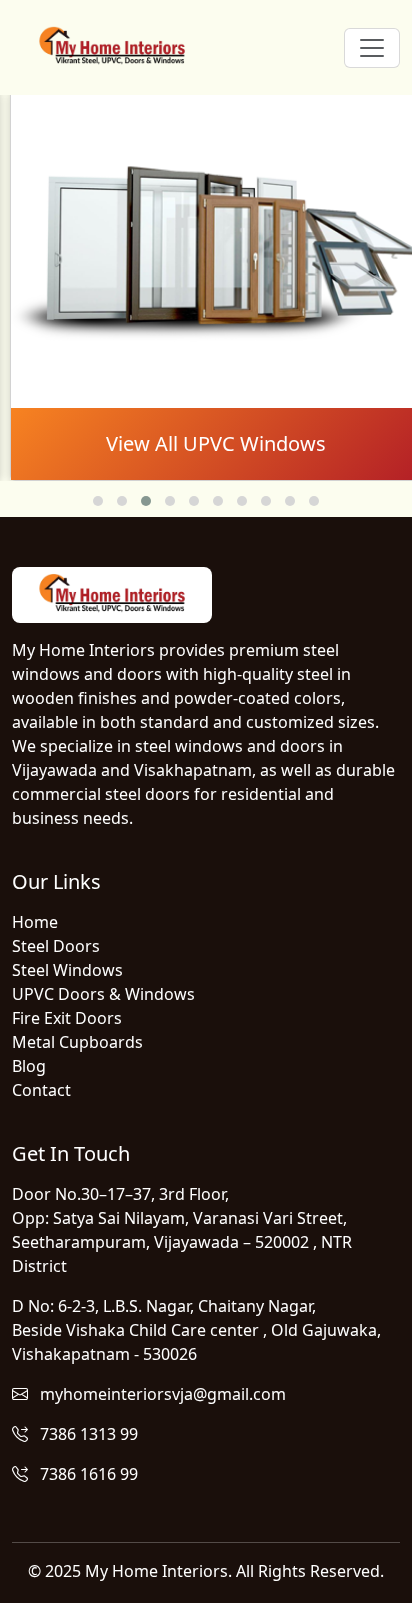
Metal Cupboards (77, 1042)
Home (35, 922)
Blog (29, 1066)
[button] (98, 501)
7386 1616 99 (83, 1474)
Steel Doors (56, 946)
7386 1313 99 (83, 1434)
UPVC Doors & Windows (103, 994)
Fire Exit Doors (67, 1018)
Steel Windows (67, 970)
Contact (41, 1090)
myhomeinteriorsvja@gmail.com (157, 1394)
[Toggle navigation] (372, 48)
